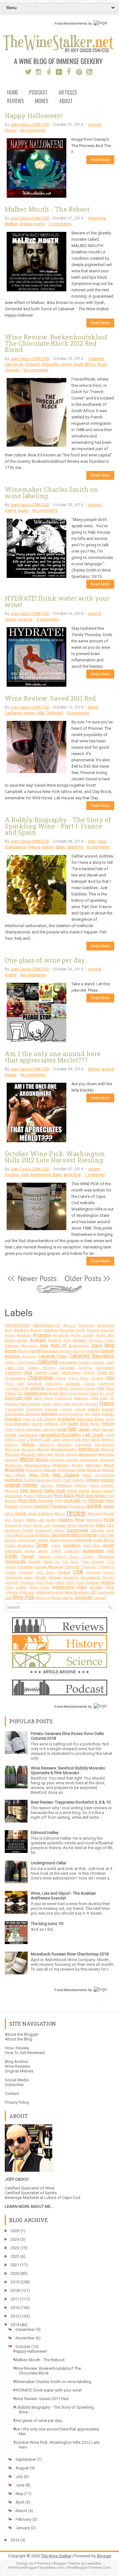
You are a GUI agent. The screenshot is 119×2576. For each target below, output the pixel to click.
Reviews (15, 101)
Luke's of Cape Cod (62, 2198)
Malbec (11, 224)
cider (20, 1384)
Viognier (12, 370)
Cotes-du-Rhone (57, 1388)
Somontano (67, 1540)
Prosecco (59, 1506)
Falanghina (63, 1398)
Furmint (66, 1409)
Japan (84, 1429)
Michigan (57, 1460)
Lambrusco (28, 1435)
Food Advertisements (71, 23)
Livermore (34, 1440)
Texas (48, 1562)
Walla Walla (39, 1587)
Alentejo (51, 1330)
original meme (32, 224)
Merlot (94, 1069)
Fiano (24, 1404)
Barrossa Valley (102, 1340)
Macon (96, 1440)
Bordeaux (50, 1351)
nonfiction (14, 1480)
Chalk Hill (106, 1372)
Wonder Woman (62, 1598)
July (19, 2477)
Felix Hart (99, 1398)
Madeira (108, 1440)
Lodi (46, 1440)
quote (23, 511)
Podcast (38, 93)
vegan (29, 1578)
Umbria (64, 1572)
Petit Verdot (31, 1491)
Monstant (107, 1460)
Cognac (89, 1384)
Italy (72, 1429)
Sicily (54, 1540)
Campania (68, 1362)
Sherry (43, 1540)
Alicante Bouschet (101, 1330)
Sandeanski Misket (50, 1530)
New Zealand (66, 1475)
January (23, 2528)
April (20, 2502)
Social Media (17, 2080)
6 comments (78, 713)
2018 (15, 2291)
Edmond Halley (45, 1833)
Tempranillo (15, 1561)
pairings (47, 1486)
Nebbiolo (108, 1470)
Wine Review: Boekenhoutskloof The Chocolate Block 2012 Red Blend (56, 343)
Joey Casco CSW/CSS (30, 125)
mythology (67, 1470)
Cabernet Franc (53, 1356)
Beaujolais (29, 1346)
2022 (15, 2256)
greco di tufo (33, 1419)
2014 (15, 2325)
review (66, 364)
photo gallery (103, 1491)
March (21, 2511)
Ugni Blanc (46, 1573)
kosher (10, 1435)
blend (93, 707)
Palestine (64, 1485)
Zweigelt (100, 1598)
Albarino (22, 1330)
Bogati (11, 1351)
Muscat (50, 1470)
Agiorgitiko (87, 1325)
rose (109, 1520)
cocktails (73, 1384)
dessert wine (36, 1393)
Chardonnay (41, 1378)
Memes (42, 101)
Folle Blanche (73, 1404)
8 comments (98, 847)
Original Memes (19, 2071)
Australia (38, 1340)
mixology (72, 1460)
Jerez (96, 1429)
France (34, 847)
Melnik (60, 1455)
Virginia (107, 1582)
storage (30, 1551)
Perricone (12, 1491)
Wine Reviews (17, 2066)
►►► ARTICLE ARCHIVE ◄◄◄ (60, 1672)
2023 (15, 2248)
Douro (94, 1393)
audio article (16, 1340)
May (19, 2494)
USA (40, 713)
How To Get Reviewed (25, 2053)
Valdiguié (93, 1573)
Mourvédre (15, 1470)
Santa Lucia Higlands (32, 1535)
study (43, 1551)
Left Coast (93, 1435)
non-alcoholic (105, 1475)
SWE (110, 1551)
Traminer (72, 1567)
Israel (62, 1429)
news (87, 1475)
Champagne (15, 847)
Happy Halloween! (34, 115)
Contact (12, 2093)
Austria (55, 1340)
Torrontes (25, 1567)
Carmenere (105, 1368)
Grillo (110, 1419)
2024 (15, 2239)
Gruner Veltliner (45, 1424)
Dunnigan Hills (18, 1398)
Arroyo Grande (82, 1335)
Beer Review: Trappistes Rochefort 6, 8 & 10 (71, 1802)
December (25, 2329)
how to (20, 1430)
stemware (13, 1551)
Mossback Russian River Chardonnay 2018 (70, 1954)
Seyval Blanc (27, 1540)
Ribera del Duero (41, 1520)
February (81, 1398)
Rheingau (95, 1514)
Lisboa (20, 1440)
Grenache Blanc (90, 1419)
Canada (84, 1362)
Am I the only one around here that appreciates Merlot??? (53, 1057)
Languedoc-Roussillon (60, 1435)
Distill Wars (59, 1393)
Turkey (10, 1572)
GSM (63, 1424)
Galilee (94, 1409)
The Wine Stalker (56, 2556)
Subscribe (14, 2085)
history (48, 847)
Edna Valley (44, 1398)
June (20, 2485)
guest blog (78, 1424)
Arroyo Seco (105, 1335)
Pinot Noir (28, 1500)
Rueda (38, 1525)
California (13, 713)
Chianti (97, 1378)
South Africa (84, 364)
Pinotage (46, 1501)
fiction (35, 1404)
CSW (100, 1388)
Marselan (29, 1449)
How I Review (17, 2048)
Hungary (34, 1429)
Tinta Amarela (92, 1562)
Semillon (11, 1540)
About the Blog (19, 2039)
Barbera (80, 1340)
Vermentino (90, 1577)
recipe (20, 1513)
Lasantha (93, 2564)
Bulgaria (12, 1356)
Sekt (111, 1535)
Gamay (108, 1409)
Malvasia (46, 1445)
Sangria (97, 1530)
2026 (15, 2231)
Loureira (67, 1440)
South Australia (19, 1545)
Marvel (43, 1449)
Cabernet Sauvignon (92, 1356)
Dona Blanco (79, 1393)
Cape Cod (14, 1368)
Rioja (80, 1520)
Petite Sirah (55, 1491)
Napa (81, 1470)
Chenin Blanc (79, 1378)
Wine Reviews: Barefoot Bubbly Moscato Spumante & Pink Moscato (68, 1770)
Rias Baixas (14, 1520)
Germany (49, 1414)
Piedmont (44, 1496)
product (42, 1506)
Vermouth (12, 1583)
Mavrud (108, 1449)
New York (39, 1475)
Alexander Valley (73, 1330)
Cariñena (85, 1368)
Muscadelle (34, 1470)
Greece (50, 1419)
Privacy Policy (17, 2102)
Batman (12, 1346)
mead (49, 1455)
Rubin (27, 1525)
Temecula (106, 1557)
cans (110, 1362)
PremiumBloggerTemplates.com (36, 2568)
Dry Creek (107, 1393)
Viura (9, 1587)
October (23, 2347)
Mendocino (88, 1454)
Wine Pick (72, 1175)
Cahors (10, 1362)
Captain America (41, 1368)
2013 (15, 2540)
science (25, 619)
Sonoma (84, 1540)
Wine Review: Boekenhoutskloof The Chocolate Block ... (47, 2371)
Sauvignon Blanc (66, 1535)
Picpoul (29, 1496)
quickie (94, 1506)
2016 (15, 2308)
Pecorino (81, 1486)
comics (37, 1388)
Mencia (71, 1455)
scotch (102, 1535)
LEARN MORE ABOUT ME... (29, 2206)
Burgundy (29, 1356)
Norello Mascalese (38, 1480)
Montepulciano (37, 1465)
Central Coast (47, 1372)
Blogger (104, 2556)
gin (87, 1414)
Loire (56, 1440)
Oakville (78, 1480)
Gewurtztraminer (71, 1414)
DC (20, 1393)
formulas (91, 1404)
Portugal (96, 1500)
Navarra (93, 1470)
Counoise (76, 1388)
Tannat (28, 1556)
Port (84, 1501)
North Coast (62, 1480)
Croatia (90, 1388)
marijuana (83, 1445)
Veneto (41, 1577)
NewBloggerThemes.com (89, 2568)
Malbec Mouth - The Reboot (47, 209)
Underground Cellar (49, 1863)
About (66, 101)
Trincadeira (106, 1567)
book (36, 1351)
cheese (61, 1378)
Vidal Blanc (45, 1583)
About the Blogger (22, 2034)
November (25, 2338)
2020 (15, 2273)
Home (13, 93)
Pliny (59, 1501)
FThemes (42, 2564)
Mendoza (106, 1454)
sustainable (93, 1551)
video (60, 1582)
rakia (9, 1514)
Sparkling (75, 847)
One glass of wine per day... (47, 960)
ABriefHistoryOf (46, 1325)
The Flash (70, 1562)
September (26, 2459)
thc (57, 1562)
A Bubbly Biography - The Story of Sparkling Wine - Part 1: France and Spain (58, 826)
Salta (111, 1525)
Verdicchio (71, 1578)
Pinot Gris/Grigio (90, 1496)
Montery (78, 1465)
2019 (15, 2282)
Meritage (11, 1460)
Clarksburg (54, 1384)
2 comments (60, 224)
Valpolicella (13, 1578)
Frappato (51, 1409)
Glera (96, 1414)
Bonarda (24, 1351)
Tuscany (26, 1572)
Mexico (42, 1460)
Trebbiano (88, 1567)
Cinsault (32, 364)
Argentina (97, 218)
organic (107, 1480)
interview (49, 1430)
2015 (15, 2316)
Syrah (102, 364)
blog (92, 841)
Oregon (93, 1480)
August (22, 2468)
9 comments (48, 619)
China (9, 1384)
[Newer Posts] (32, 1282)
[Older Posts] (87, 1282)
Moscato (94, 1465)
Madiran (11, 1445)
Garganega (14, 1414)
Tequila (34, 1562)
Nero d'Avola (15, 1475)
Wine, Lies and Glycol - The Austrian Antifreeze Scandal (63, 1896)
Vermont (108, 1578)
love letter (82, 1440)
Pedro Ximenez (102, 1486)
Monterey (61, 1465)
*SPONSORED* (17, 1325)
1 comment (95, 1175)
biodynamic (79, 1346)
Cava (102, 841)
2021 (15, 2265)
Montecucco (13, 1465)
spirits (109, 1545)
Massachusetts (64, 1449)
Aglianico (106, 1325)
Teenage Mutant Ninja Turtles (66, 1557)
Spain (60, 847)
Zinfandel (54, 713)
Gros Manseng (17, 1424)
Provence (77, 1506)
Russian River (65, 1525)
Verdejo (55, 1577)
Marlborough (105, 1445)
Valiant (109, 1573)
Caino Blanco (27, 1362)
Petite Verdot (78, 1491)
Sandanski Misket (19, 1530)
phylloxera (13, 1496)
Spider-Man (92, 1546)
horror (9, 1430)
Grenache (50, 364)
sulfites (56, 1551)
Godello (108, 1414)
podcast (72, 1500)
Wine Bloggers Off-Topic (85, 1592)
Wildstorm (27, 1592)
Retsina (60, 1514)
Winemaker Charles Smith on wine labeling (51, 492)
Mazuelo (12, 1454)
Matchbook (89, 1449)
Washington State (46, 1175)
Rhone (109, 1514)
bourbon (66, 1351)
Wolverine (43, 1598)
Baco (67, 1340)
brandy (108, 1351)
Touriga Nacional (48, 1567)
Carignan (67, 1368)
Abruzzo (69, 1325)
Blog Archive (16, 2062)
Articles (68, 93)
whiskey (96, 1587)
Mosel (109, 1465)
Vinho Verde (75, 1583)
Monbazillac (89, 1460)
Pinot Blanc (64, 1496)
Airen (9, 1330)
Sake (100, 1525)
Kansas (108, 1429)
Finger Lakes (52, 1404)
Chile (110, 1378)
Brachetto (94, 1351)
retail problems (40, 1514)
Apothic (24, 1335)
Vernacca (27, 1583)
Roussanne (13, 1525)
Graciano (13, 1419)
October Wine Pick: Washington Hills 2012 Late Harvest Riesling (55, 1157)
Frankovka (34, 1409)
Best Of (58, 1345)
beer (44, 1345)
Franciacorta (14, 1409)
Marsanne (12, 1449)
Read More (100, 160)
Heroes (95, 1424)
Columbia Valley (17, 1388)
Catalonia (13, 1372)
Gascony (33, 1414)
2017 (15, 2299)
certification (71, 1372)
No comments (33, 130)
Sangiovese (77, 1530)
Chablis (89, 1373)
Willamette (45, 1592)
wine (59, 1592)
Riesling (12, 1175)
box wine (79, 1351)
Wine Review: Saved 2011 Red (50, 698)
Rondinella (94, 1520)
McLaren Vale (32, 1454)
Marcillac (64, 1445)
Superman (72, 1551)
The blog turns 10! (47, 1924)
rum (47, 1525)
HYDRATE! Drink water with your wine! (57, 601)
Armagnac (61, 1335)
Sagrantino (86, 1525)
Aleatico (36, 1330)
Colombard (106, 1384)
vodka (21, 1587)
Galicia (80, 1409)
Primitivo (26, 1506)
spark (56, 1546)
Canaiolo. (98, 1362)
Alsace (10, 1335)
